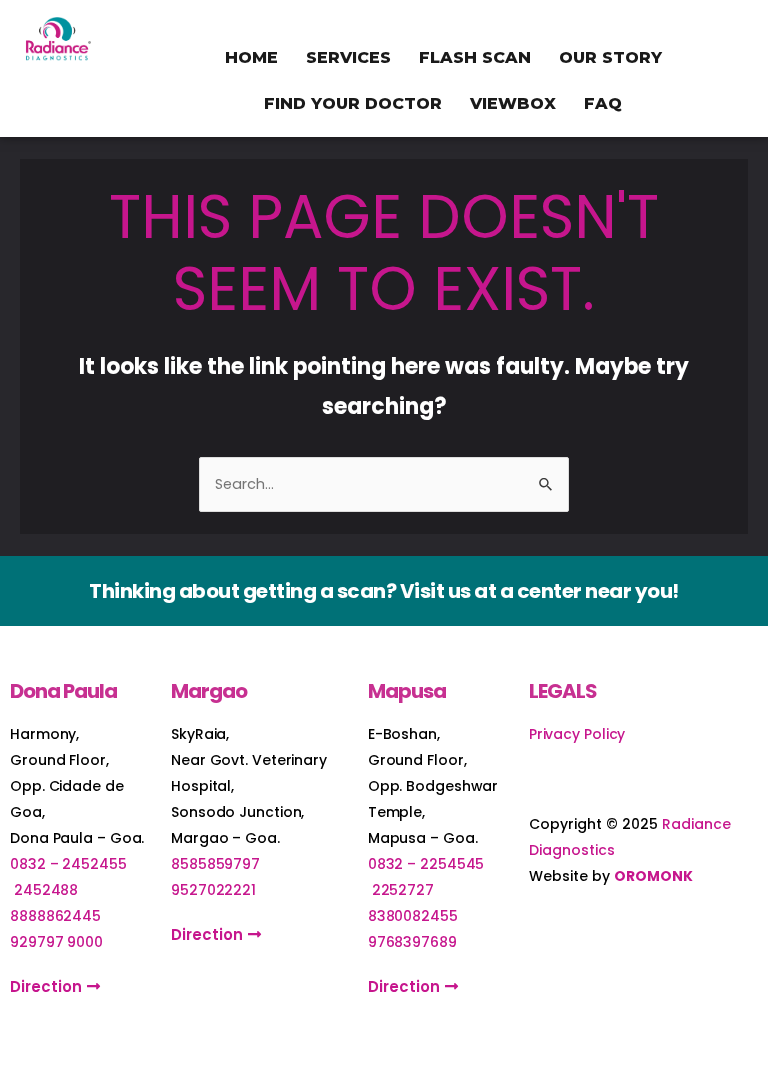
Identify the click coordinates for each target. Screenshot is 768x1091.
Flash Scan (475, 57)
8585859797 (215, 864)
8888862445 (55, 916)
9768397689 (412, 942)
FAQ (603, 103)
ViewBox (513, 103)
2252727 (403, 890)
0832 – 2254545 (426, 864)
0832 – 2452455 (68, 864)
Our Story (610, 57)
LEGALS (563, 691)
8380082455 (413, 916)
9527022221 (213, 890)
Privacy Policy (577, 734)
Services (348, 57)
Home (251, 57)
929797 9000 (56, 942)
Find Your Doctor (353, 103)
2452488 (46, 890)
